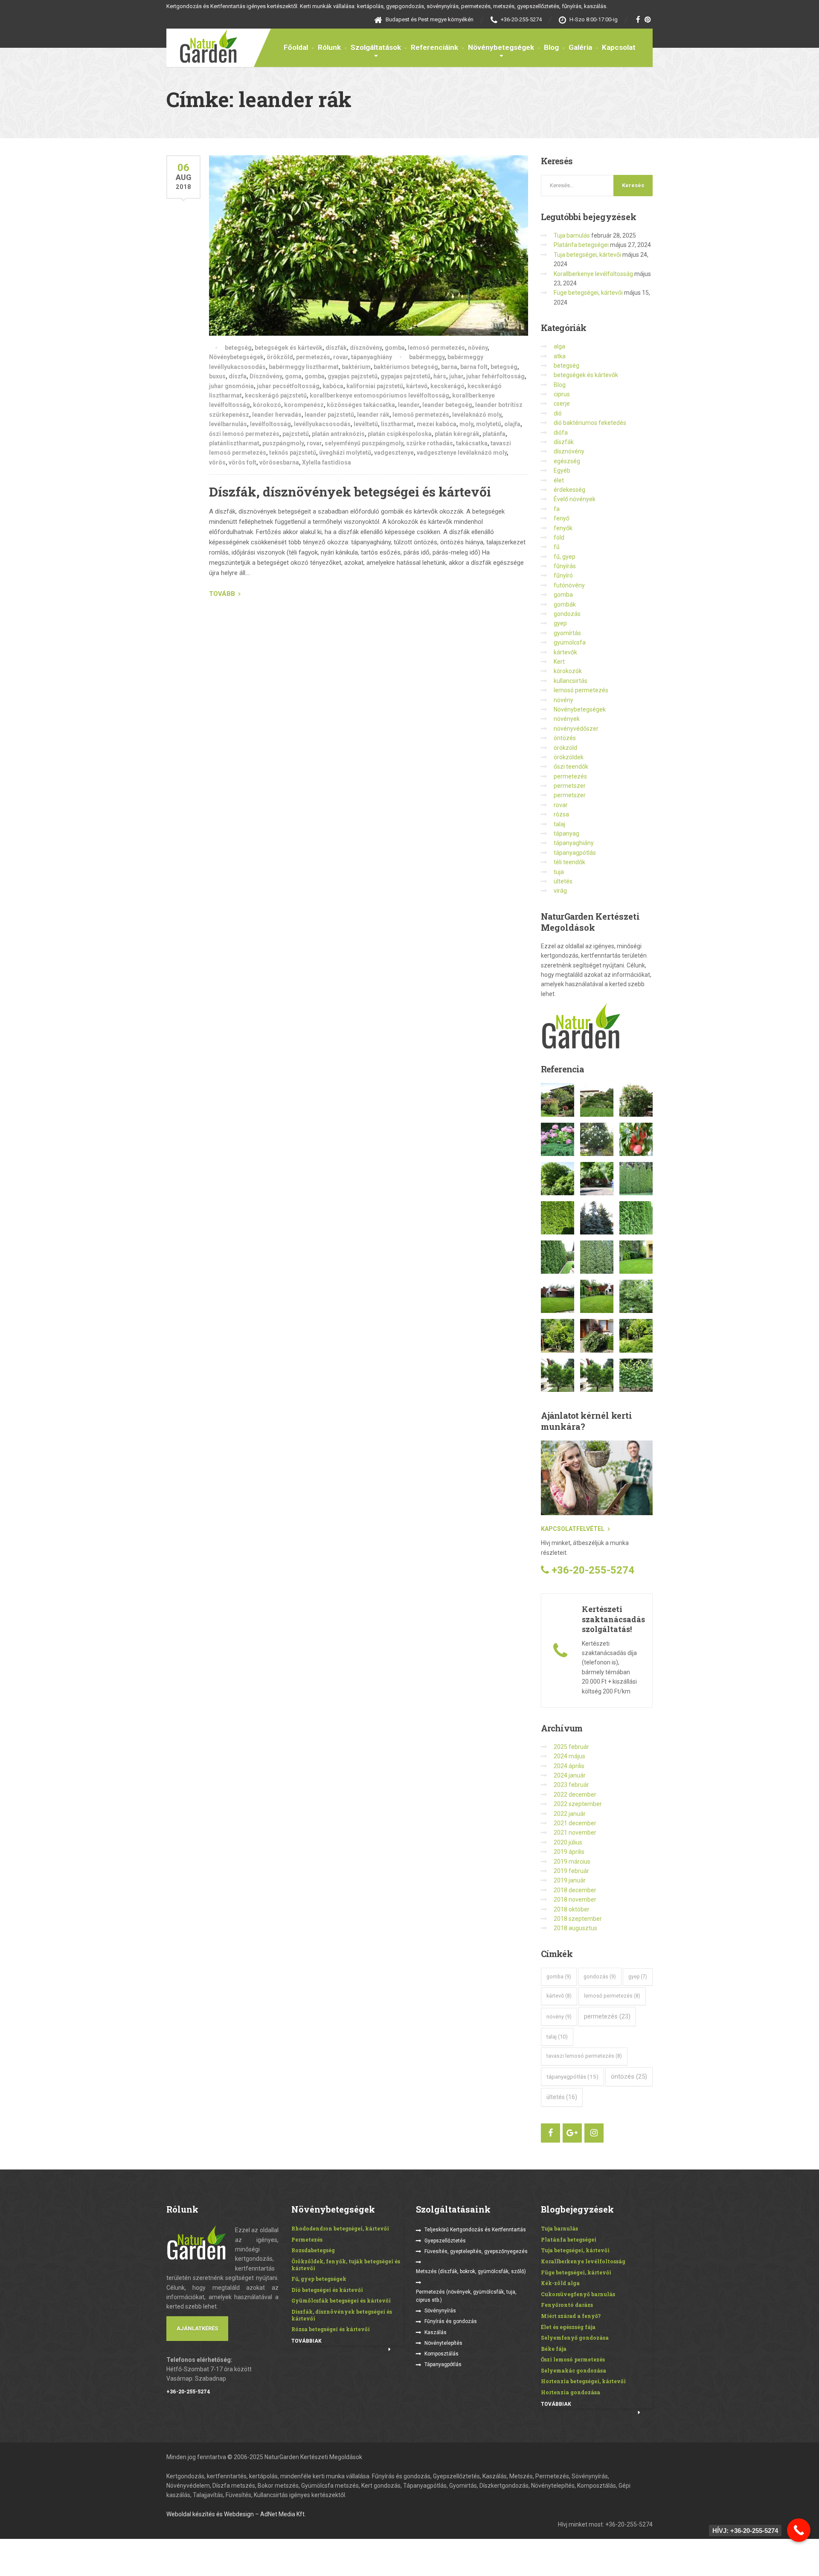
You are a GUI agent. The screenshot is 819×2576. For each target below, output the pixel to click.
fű (557, 547)
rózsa (561, 814)
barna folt (474, 367)
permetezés (313, 357)
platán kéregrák (457, 434)
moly (466, 424)
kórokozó (267, 405)
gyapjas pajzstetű (353, 376)
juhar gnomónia (231, 386)
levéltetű (366, 424)
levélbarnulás (228, 424)
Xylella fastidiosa (327, 462)
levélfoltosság (270, 424)
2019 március (572, 1862)
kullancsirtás (571, 681)
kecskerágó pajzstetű (276, 395)
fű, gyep (565, 557)
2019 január (570, 1880)
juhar (456, 376)
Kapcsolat (619, 47)
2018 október (572, 1909)
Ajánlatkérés (197, 2328)
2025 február (571, 1747)
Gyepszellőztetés (445, 2241)
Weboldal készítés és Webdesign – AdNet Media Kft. (236, 2514)
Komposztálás (441, 2354)
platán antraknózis (338, 434)
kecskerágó (447, 386)
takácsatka (472, 443)
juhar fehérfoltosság (495, 376)
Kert (559, 662)
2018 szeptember (578, 1919)
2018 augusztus (575, 1928)
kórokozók (568, 671)
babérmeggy (427, 357)
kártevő (417, 386)
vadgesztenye (394, 453)
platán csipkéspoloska (400, 434)
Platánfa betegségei (581, 245)
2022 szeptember (578, 1804)
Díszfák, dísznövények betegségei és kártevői (350, 492)
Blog (551, 47)
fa (557, 509)
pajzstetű (296, 434)
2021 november (575, 1833)
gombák (565, 604)
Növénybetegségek (501, 47)
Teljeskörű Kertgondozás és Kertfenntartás (475, 2230)
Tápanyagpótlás (443, 2364)
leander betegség (447, 405)
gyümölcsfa (570, 642)
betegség (238, 348)
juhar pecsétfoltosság (288, 386)
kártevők (565, 652)
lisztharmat (397, 424)
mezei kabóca (437, 424)
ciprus (562, 394)
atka (560, 356)
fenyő (562, 518)
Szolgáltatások (376, 47)
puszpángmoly (283, 443)
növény (478, 348)
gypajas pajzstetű (405, 376)
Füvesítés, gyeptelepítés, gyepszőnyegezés (476, 2251)
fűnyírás (565, 566)
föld (559, 537)
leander (409, 405)
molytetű (489, 424)
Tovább (222, 594)
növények (567, 719)
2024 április (569, 1766)
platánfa (494, 434)
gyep (560, 623)
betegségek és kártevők (289, 348)
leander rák (373, 415)
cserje (562, 404)
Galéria (580, 47)
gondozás (567, 614)
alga (559, 346)
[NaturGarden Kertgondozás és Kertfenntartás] (202, 46)
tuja (559, 872)
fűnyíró (563, 575)
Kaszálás (436, 2332)
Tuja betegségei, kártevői (587, 255)
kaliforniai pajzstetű (375, 386)
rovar (341, 357)
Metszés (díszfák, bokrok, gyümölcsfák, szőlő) (471, 2271)
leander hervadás (277, 415)
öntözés (565, 738)
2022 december (575, 1795)
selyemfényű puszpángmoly (364, 443)
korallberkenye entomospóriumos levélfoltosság (379, 395)
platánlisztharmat (234, 443)
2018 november (575, 1899)
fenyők (563, 528)
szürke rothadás (430, 443)
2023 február (571, 1785)
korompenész (304, 405)
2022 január (570, 1814)
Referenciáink (434, 47)
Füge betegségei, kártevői (588, 293)
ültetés (563, 881)
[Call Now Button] (799, 2530)
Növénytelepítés (443, 2343)
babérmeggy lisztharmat (304, 367)
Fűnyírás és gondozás (451, 2321)
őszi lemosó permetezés (244, 434)
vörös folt (243, 462)
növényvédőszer (576, 729)
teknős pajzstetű (293, 453)
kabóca (333, 386)
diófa (561, 433)
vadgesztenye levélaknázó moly (462, 453)
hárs (440, 376)
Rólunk (329, 47)
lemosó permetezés (436, 348)
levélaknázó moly (477, 415)
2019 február (571, 1871)
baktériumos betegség (406, 367)
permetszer (570, 786)
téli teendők (569, 862)
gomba (395, 348)
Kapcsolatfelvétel (573, 1529)
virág (560, 891)
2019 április (569, 1852)
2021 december (575, 1823)
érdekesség (569, 490)
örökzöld (280, 357)
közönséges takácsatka (361, 405)
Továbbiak (306, 2341)
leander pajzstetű (329, 415)
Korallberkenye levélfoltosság (593, 274)
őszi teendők (571, 767)
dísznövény (366, 348)
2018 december (575, 1890)
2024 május (569, 1756)
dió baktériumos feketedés (590, 423)
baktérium (356, 367)
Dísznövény (266, 376)
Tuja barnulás (572, 235)
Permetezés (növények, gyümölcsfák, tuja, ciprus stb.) (466, 2296)
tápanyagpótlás (575, 853)
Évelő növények (575, 499)
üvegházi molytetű (345, 453)
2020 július (568, 1842)
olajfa (512, 424)
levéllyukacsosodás (322, 424)
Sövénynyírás (440, 2311)
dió (558, 413)
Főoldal (296, 47)
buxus (217, 376)
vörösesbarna (279, 462)
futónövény (569, 585)
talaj (559, 824)
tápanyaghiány (372, 357)
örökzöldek (569, 757)
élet (559, 480)
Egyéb (562, 470)
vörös (217, 462)
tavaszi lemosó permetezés (584, 2056)
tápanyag (566, 833)
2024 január (570, 1775)
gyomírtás (567, 633)
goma (293, 376)
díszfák (336, 348)
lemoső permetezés (421, 415)
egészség (567, 461)
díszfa (238, 376)
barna (449, 367)
